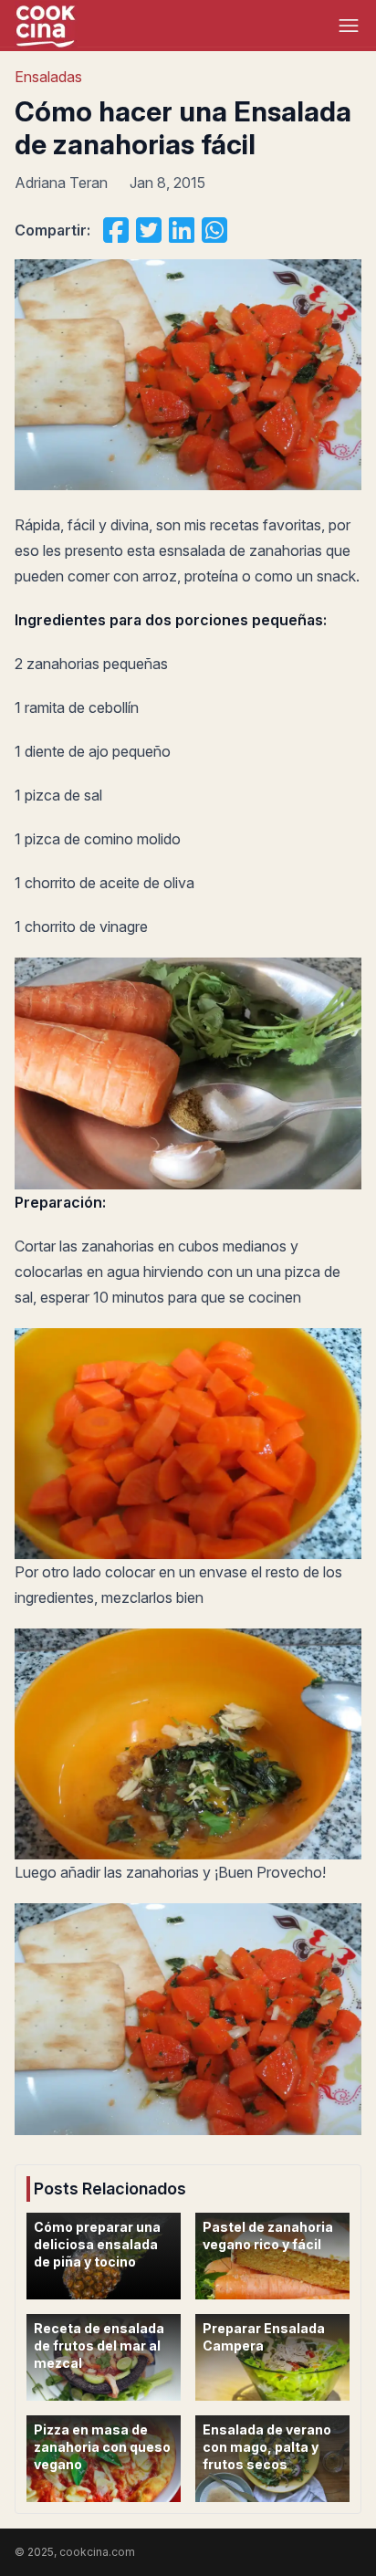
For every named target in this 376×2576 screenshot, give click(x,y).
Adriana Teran (61, 183)
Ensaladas (48, 77)
